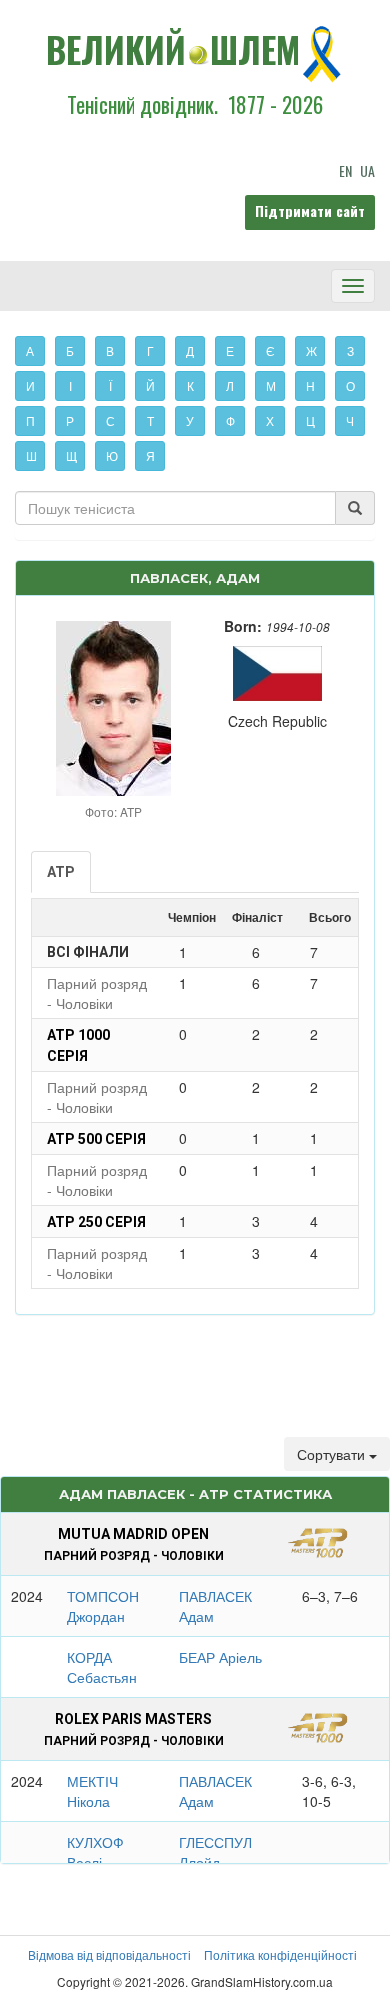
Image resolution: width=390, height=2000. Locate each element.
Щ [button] (71, 455)
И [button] (30, 385)
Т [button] (150, 420)
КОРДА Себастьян (102, 1667)
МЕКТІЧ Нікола (92, 1791)
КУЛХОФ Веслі (95, 1852)
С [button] (110, 420)
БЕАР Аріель (220, 1657)
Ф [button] (230, 420)
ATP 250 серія (96, 1222)
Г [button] (150, 350)
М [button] (271, 385)
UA (367, 170)
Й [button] (150, 385)
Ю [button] (112, 455)
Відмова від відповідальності (109, 1954)
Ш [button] (31, 455)
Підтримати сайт (310, 210)
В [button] (110, 350)
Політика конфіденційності (280, 1954)
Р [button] (70, 420)
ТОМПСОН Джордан (103, 1606)
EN (345, 170)
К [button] (190, 385)
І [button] (70, 385)
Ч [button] (350, 420)
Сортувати (333, 1454)
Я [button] (150, 455)
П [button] (30, 420)
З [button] (350, 350)
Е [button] (230, 350)
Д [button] (190, 350)
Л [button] (230, 385)
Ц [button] (310, 420)
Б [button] (70, 350)
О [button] (350, 385)
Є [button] (270, 350)
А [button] (30, 350)
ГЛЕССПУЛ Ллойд (215, 1852)
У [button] (190, 420)
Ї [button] (110, 385)
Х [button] (270, 420)
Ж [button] (311, 350)
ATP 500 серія (96, 1139)
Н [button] (310, 385)
